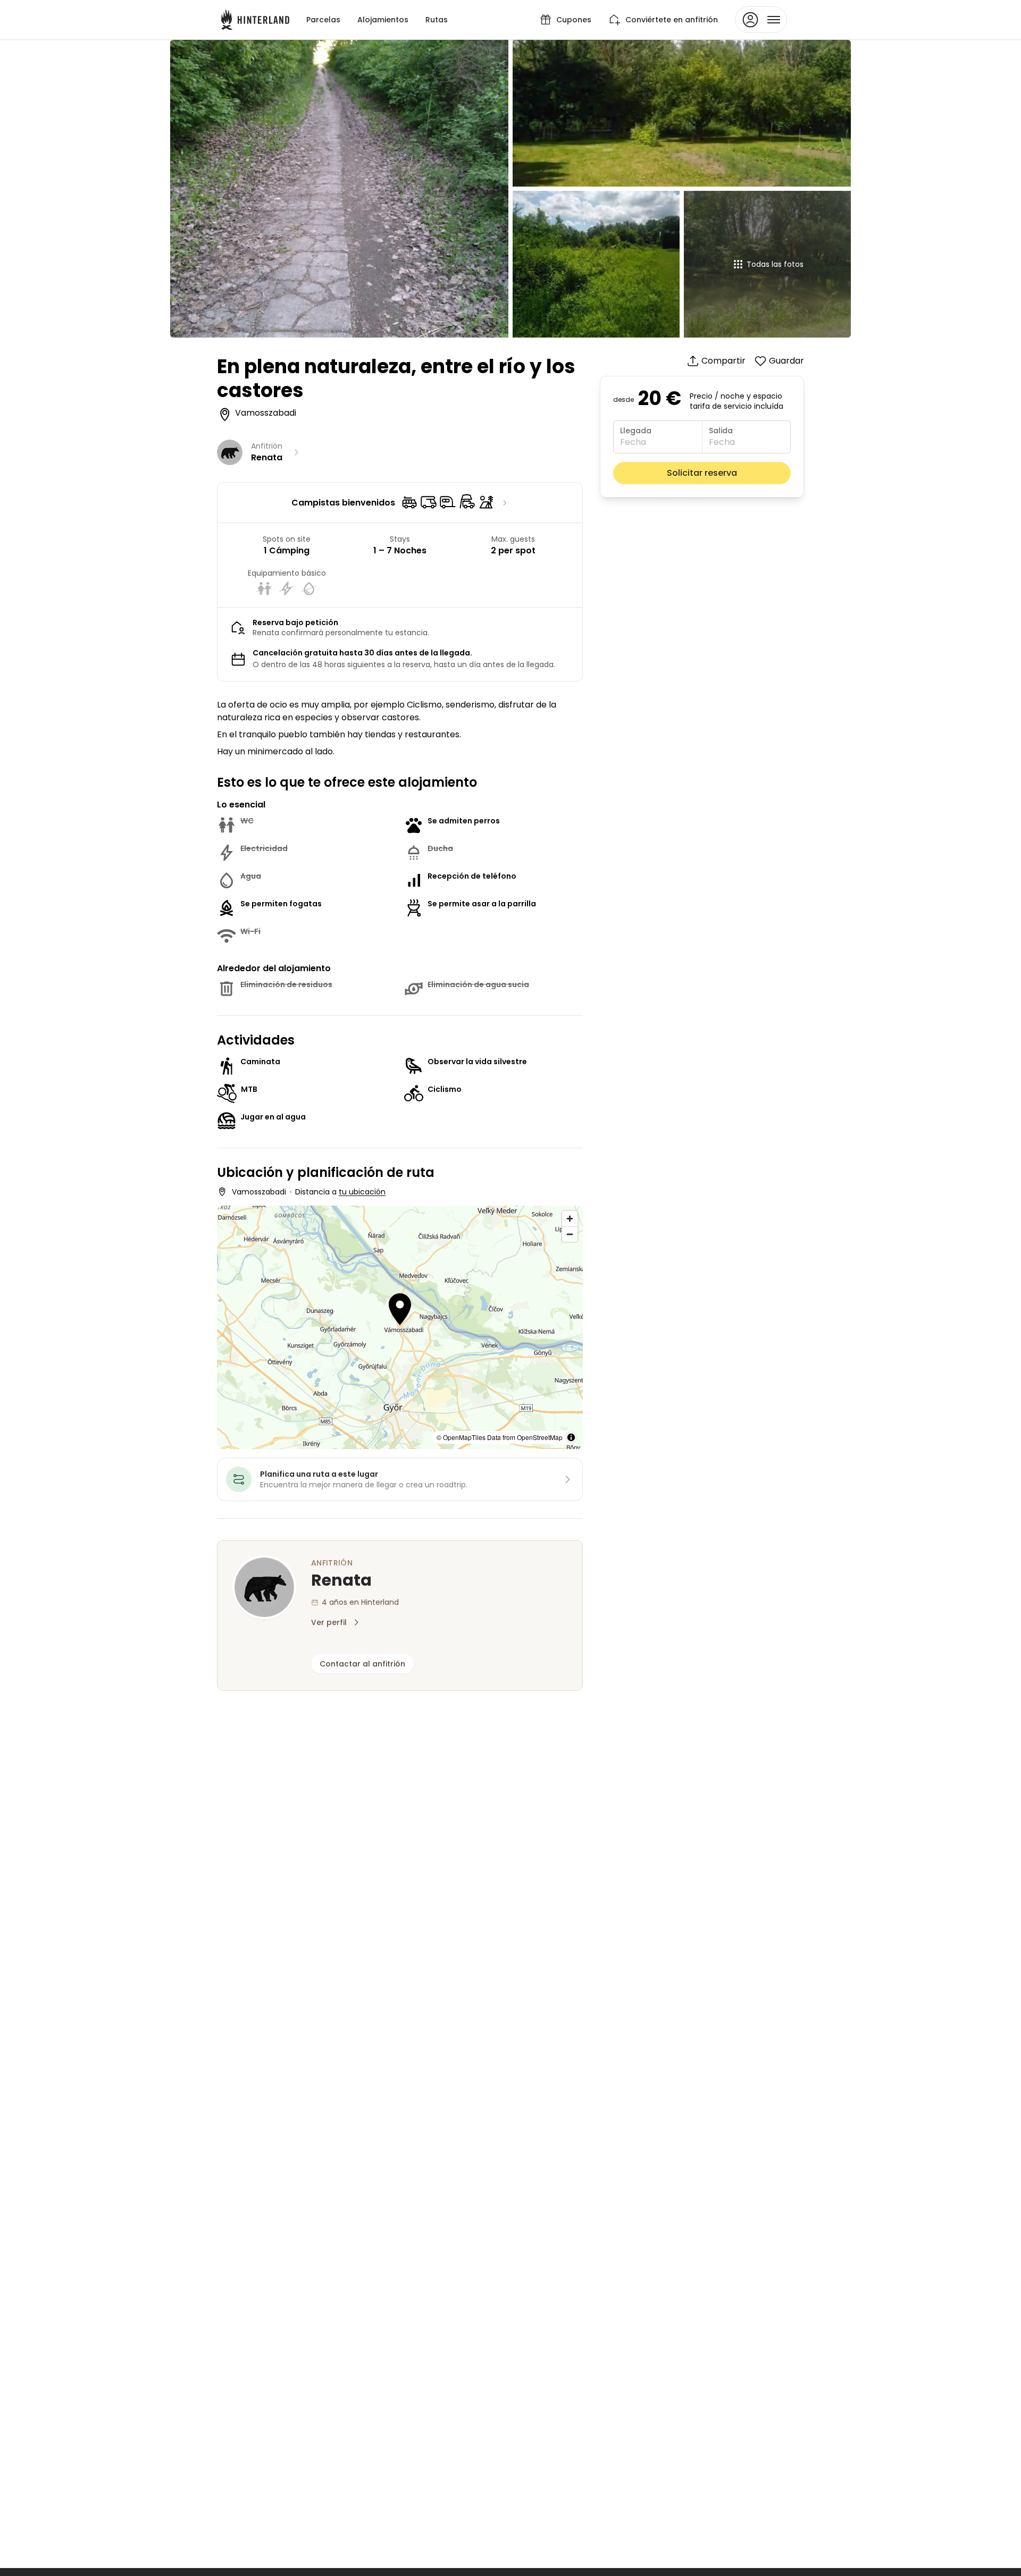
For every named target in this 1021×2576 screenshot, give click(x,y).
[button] (400, 1311)
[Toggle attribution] (571, 1437)
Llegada (636, 431)
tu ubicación (362, 1192)
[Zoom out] (570, 1234)
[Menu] (761, 20)
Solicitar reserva (702, 473)
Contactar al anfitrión (362, 1664)
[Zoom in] (570, 1219)
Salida (721, 431)
